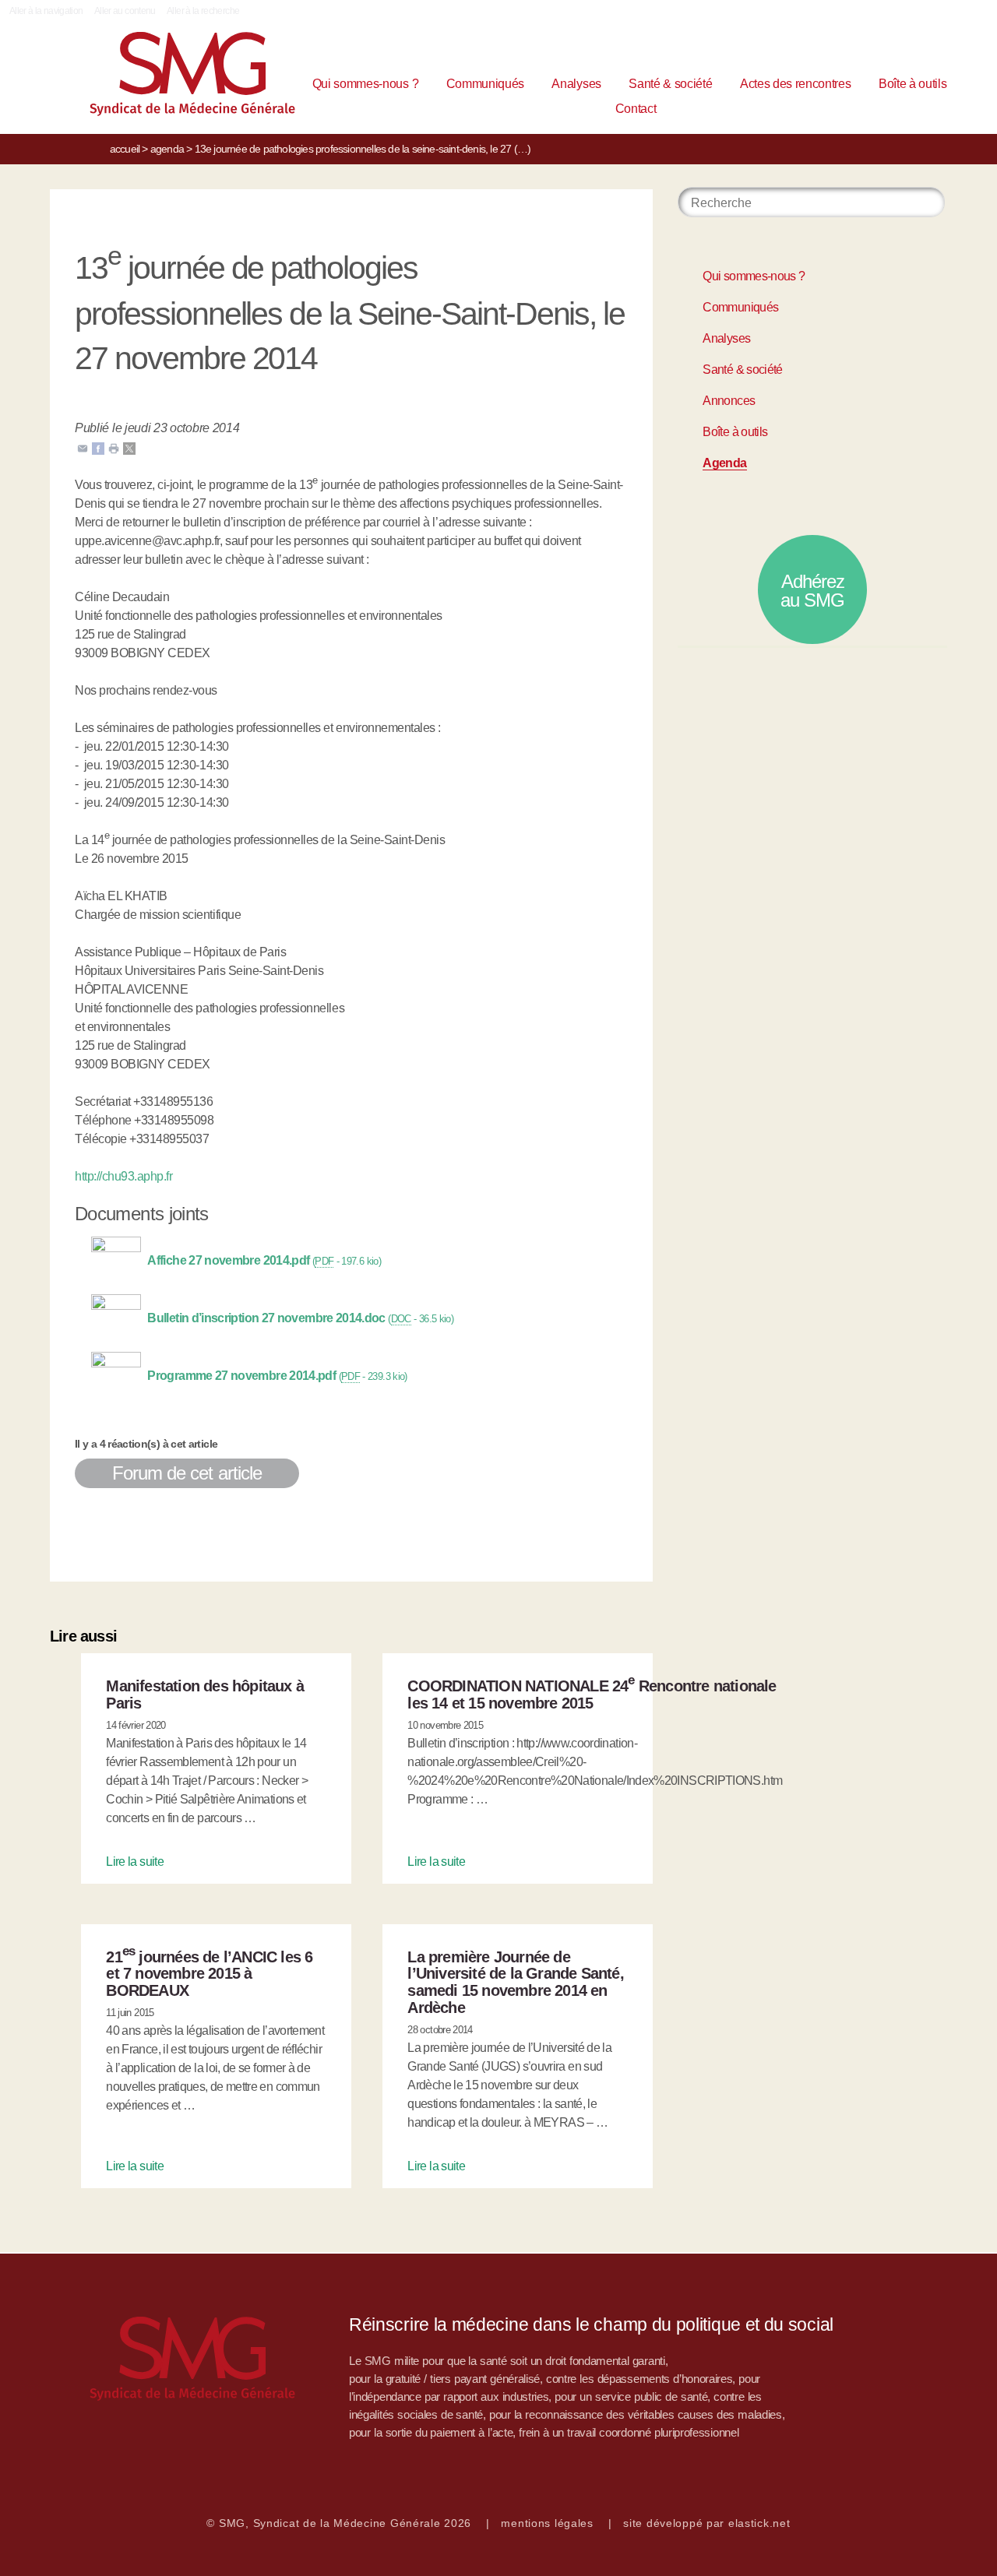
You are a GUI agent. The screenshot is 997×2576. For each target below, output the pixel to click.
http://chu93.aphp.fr (123, 1176)
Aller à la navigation (46, 11)
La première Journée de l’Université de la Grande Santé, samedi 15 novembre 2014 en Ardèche (515, 1982)
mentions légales (547, 2523)
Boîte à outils (913, 84)
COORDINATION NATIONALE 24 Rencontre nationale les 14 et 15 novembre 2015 (592, 1694)
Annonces (729, 401)
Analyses (576, 84)
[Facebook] (98, 447)
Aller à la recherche (203, 11)
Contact (636, 109)
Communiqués (485, 84)
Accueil (125, 149)
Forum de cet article (187, 1473)
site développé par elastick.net (706, 2523)
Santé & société (670, 84)
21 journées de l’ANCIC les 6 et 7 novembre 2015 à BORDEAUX (209, 1974)
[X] (129, 447)
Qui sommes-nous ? (366, 84)
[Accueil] (150, 77)
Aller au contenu (125, 11)
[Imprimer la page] (114, 447)
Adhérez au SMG (812, 591)
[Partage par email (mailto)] (83, 447)
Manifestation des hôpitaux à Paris (205, 1694)
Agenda (167, 149)
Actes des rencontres (796, 84)
